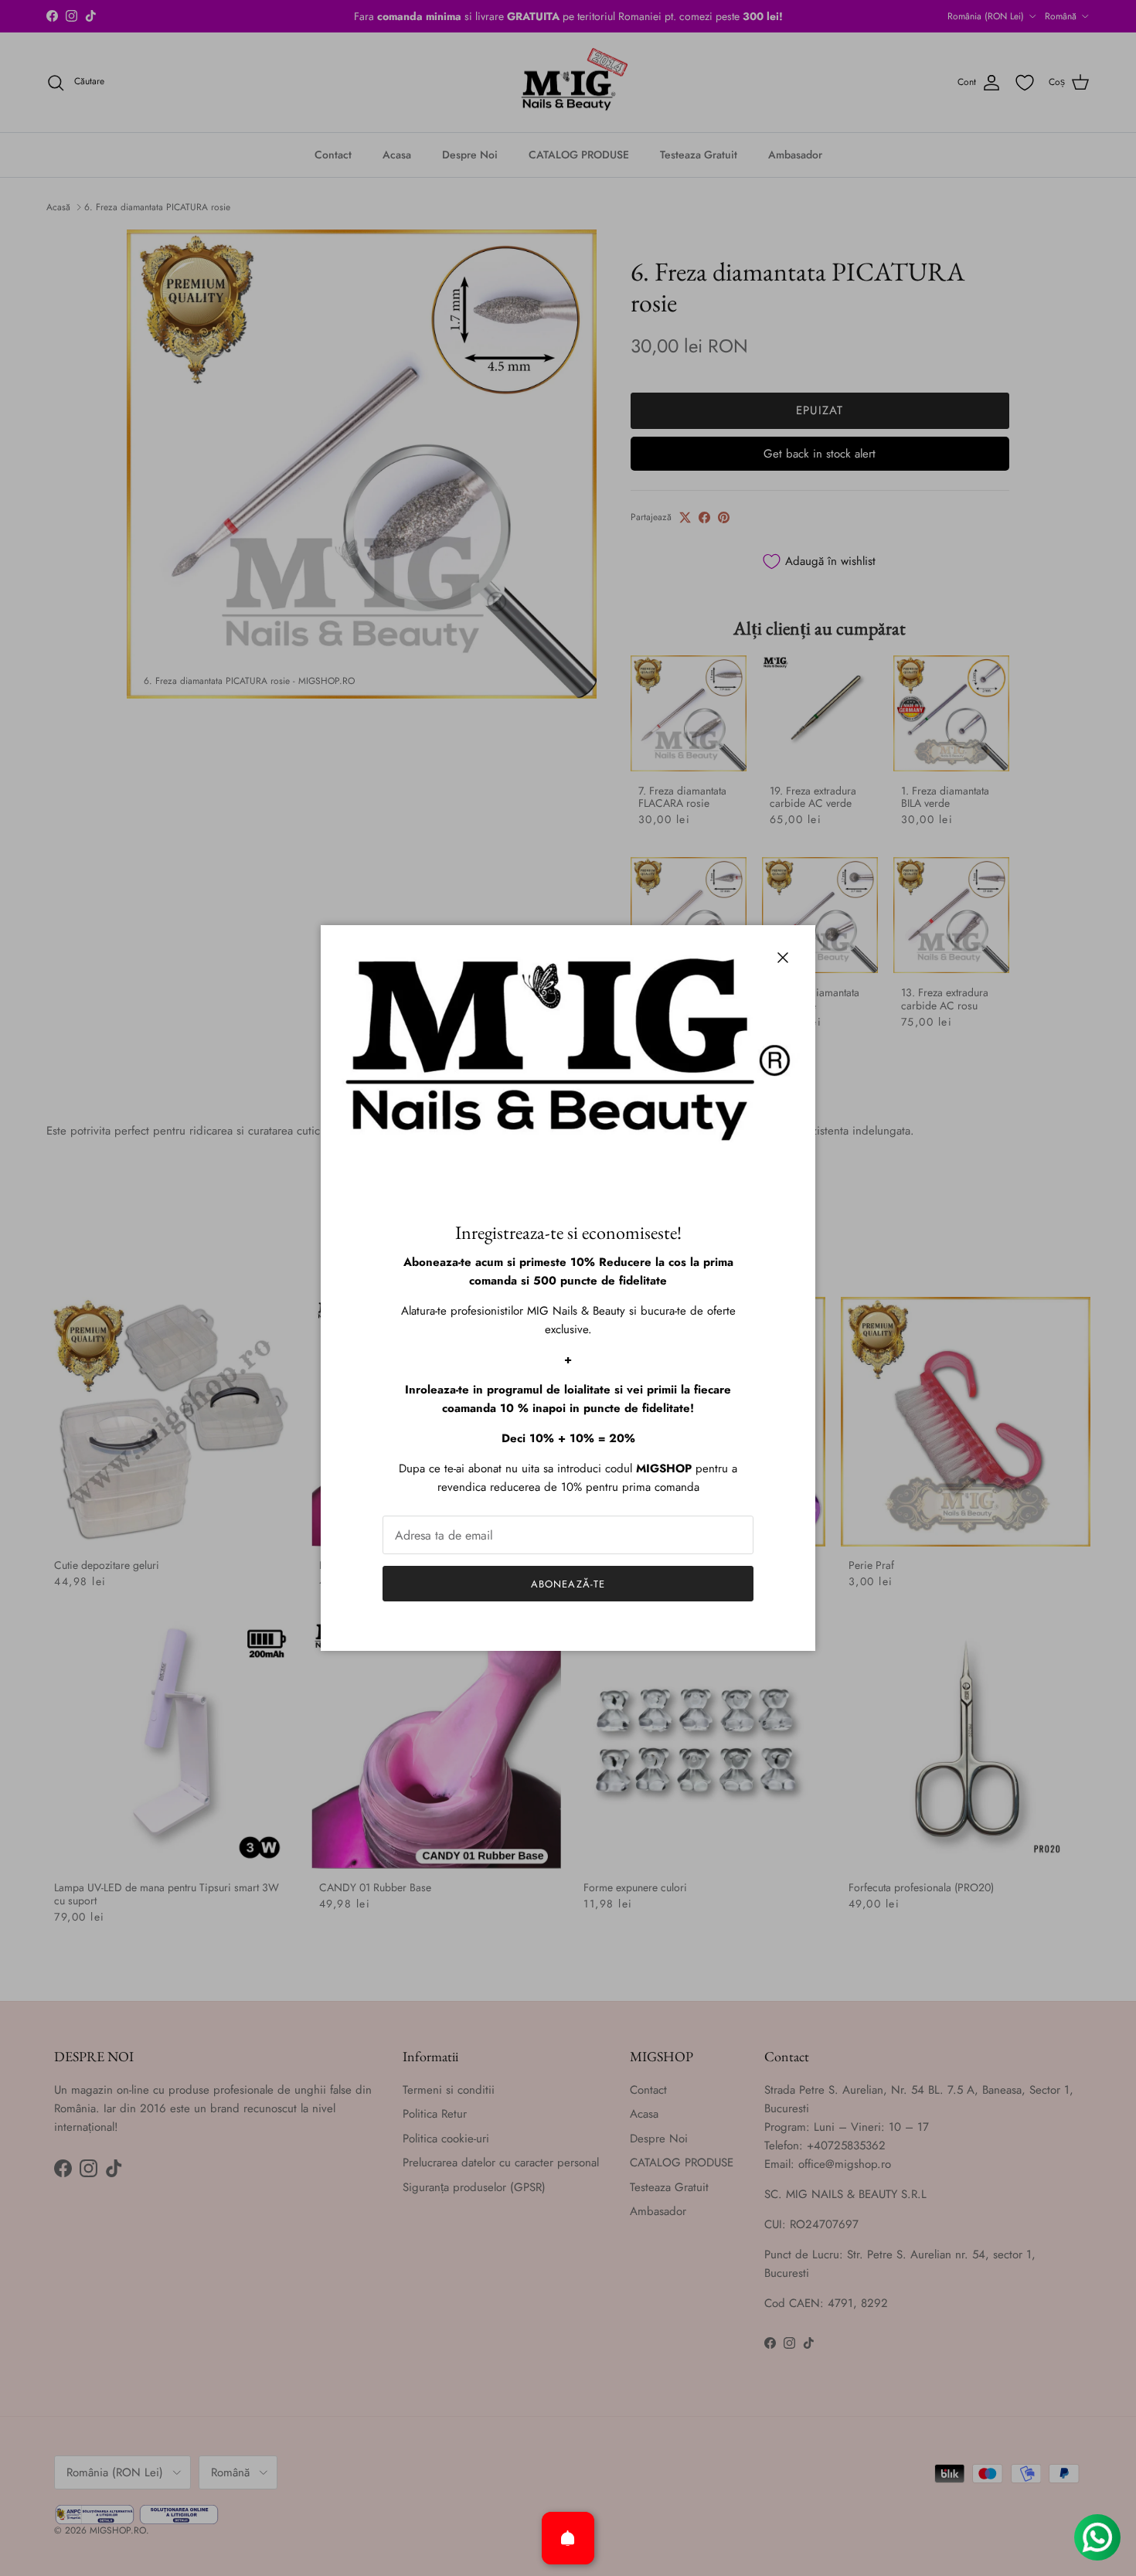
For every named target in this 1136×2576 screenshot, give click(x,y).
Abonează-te (568, 1584)
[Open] (568, 2538)
